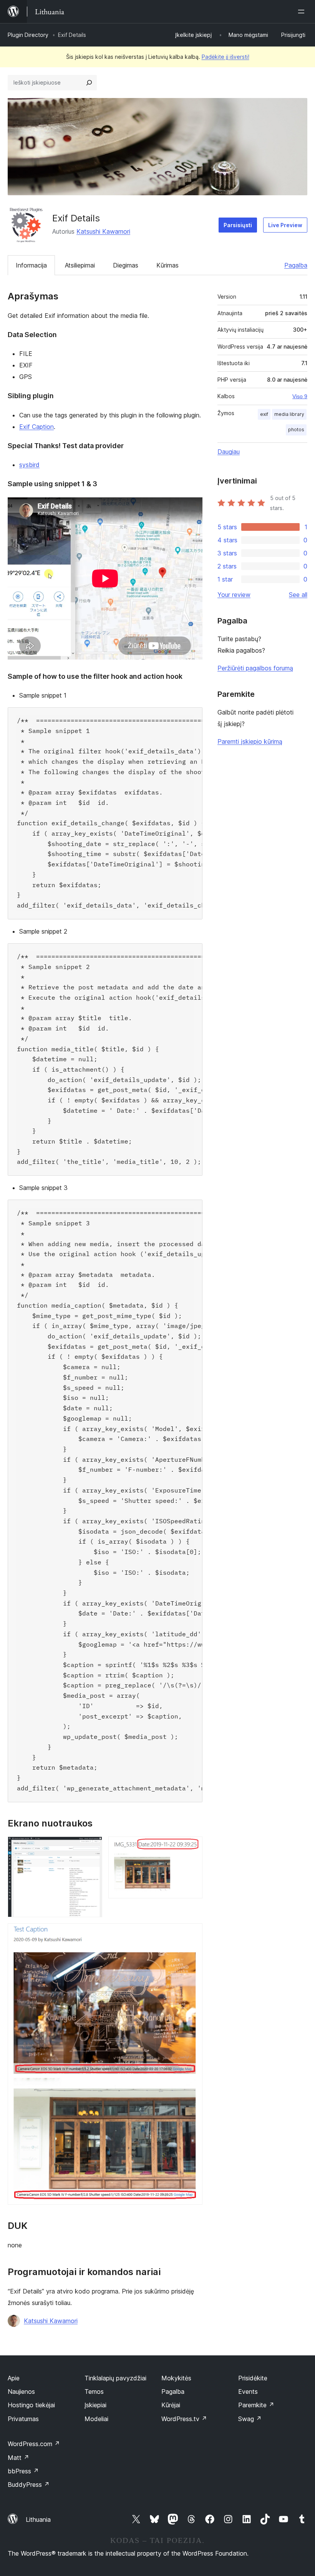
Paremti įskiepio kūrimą (250, 741)
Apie (14, 2378)
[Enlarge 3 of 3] (192, 1934)
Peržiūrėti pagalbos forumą (255, 668)
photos (296, 430)
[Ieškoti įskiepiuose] (89, 83)
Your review (234, 595)
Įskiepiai (95, 2405)
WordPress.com (34, 2444)
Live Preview (285, 225)
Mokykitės (176, 2378)
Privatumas (23, 2419)
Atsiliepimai (80, 265)
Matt (18, 2458)
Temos (94, 2392)
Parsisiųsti (238, 225)
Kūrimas (167, 265)
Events (248, 2392)
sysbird (29, 465)
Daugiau (229, 452)
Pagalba (296, 265)
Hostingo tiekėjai (31, 2405)
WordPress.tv (184, 2419)
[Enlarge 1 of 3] (92, 1847)
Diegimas (126, 265)
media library (289, 414)
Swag (250, 2419)
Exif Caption (36, 427)
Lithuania (38, 2519)
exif (264, 414)
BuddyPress (29, 2485)
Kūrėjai (171, 2405)
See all (298, 595)
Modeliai (96, 2419)
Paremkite (256, 2405)
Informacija (31, 265)
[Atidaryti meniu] (303, 12)
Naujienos (21, 2392)
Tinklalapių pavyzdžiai (115, 2378)
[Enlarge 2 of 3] (192, 1847)
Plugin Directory (28, 35)
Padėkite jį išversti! (225, 57)
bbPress (23, 2471)
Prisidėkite (253, 2378)
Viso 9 (300, 396)
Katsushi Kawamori (103, 231)
